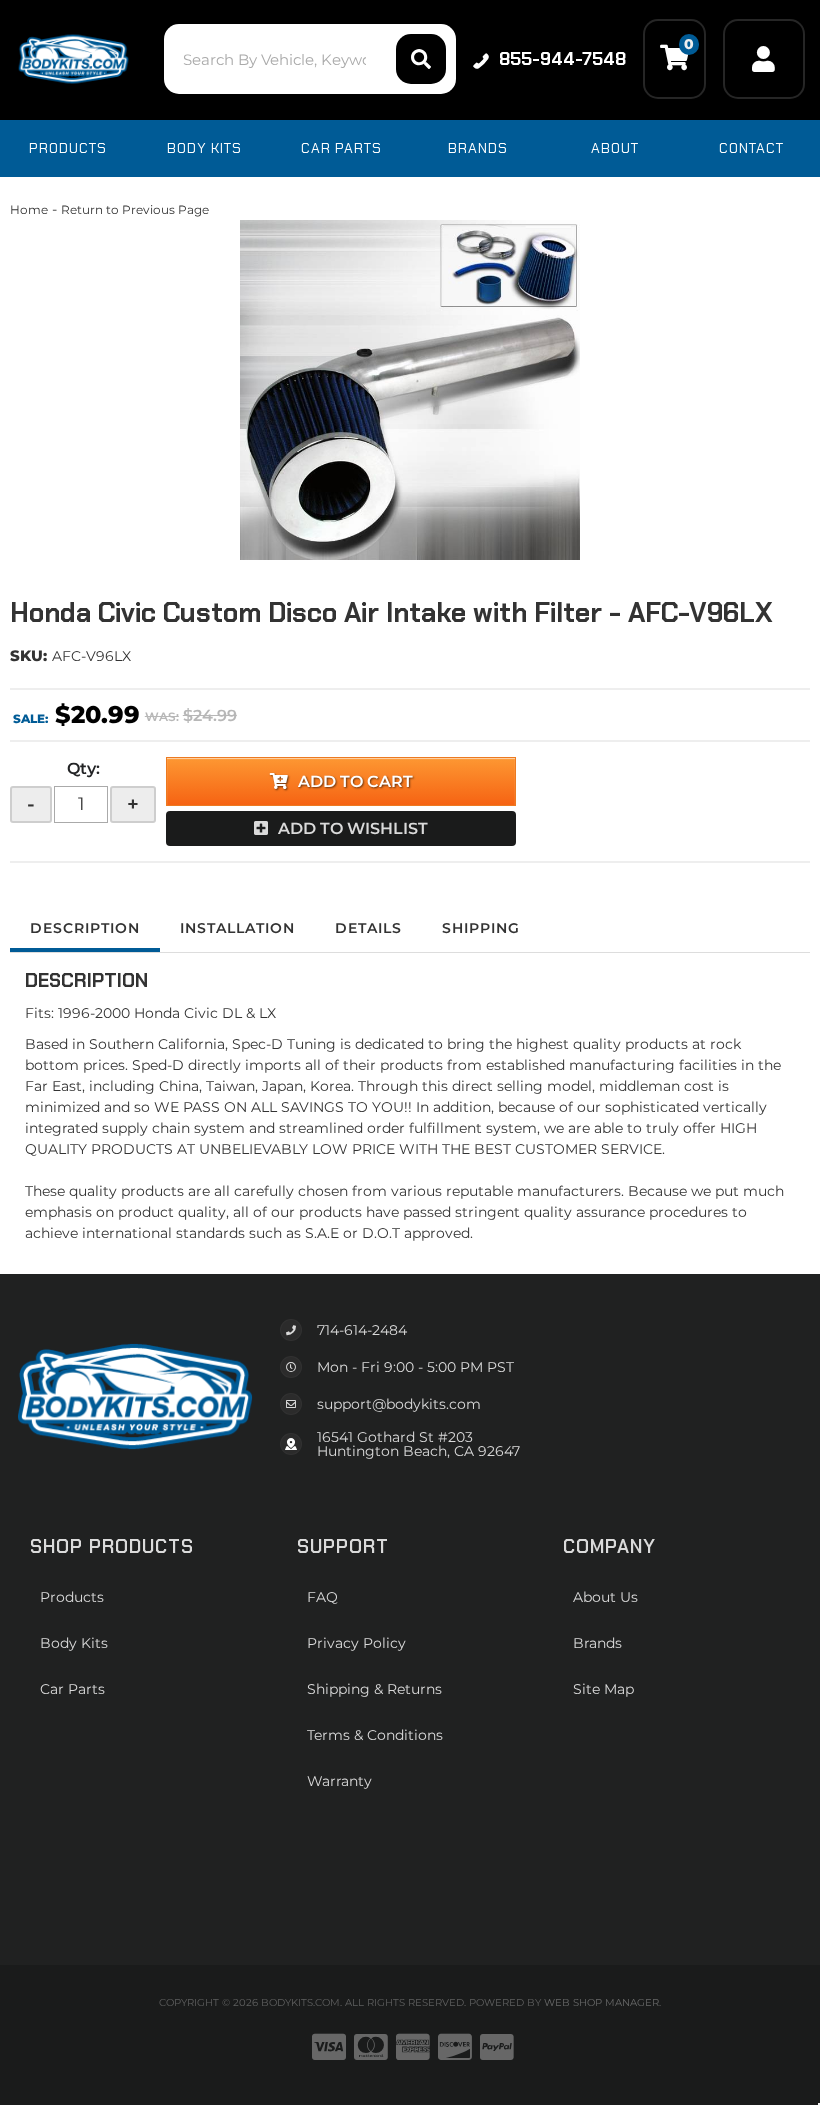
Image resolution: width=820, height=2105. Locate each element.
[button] (310, 59)
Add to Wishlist (353, 828)
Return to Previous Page (135, 209)
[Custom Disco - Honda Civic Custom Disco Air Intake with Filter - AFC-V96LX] (410, 390)
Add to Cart (355, 781)
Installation (237, 928)
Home (29, 209)
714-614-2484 (362, 1330)
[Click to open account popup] (764, 59)
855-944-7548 (562, 59)
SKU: (28, 655)
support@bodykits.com (399, 1404)
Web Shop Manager (601, 2002)
